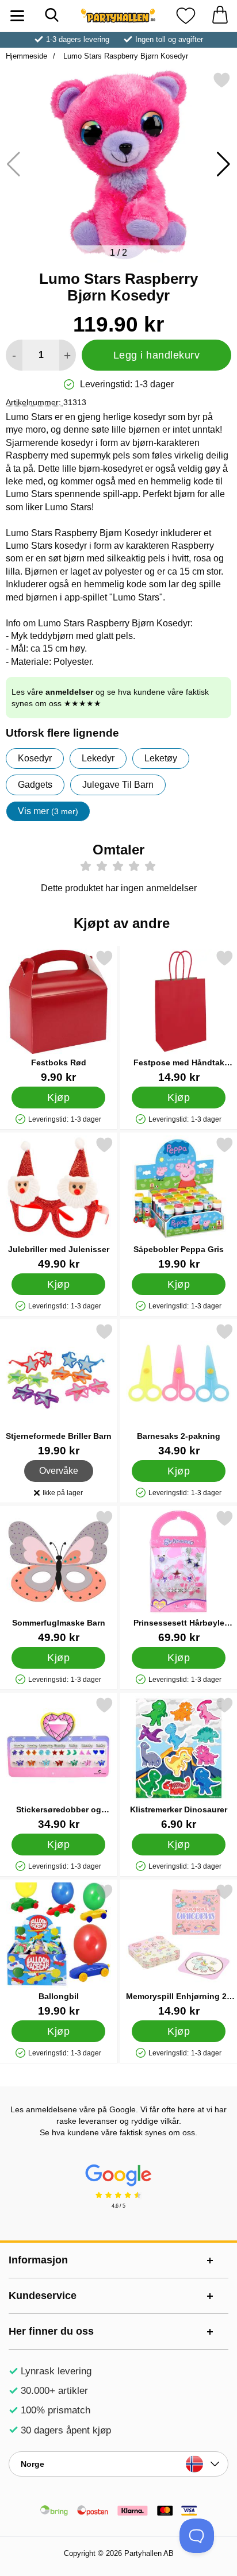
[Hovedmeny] (17, 16)
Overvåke (59, 1468)
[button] (223, 164)
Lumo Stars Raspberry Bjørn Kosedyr (125, 56)
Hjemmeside (26, 56)
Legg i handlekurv (157, 355)
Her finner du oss (51, 2331)
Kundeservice (43, 2296)
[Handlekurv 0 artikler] (220, 16)
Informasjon (38, 2260)
